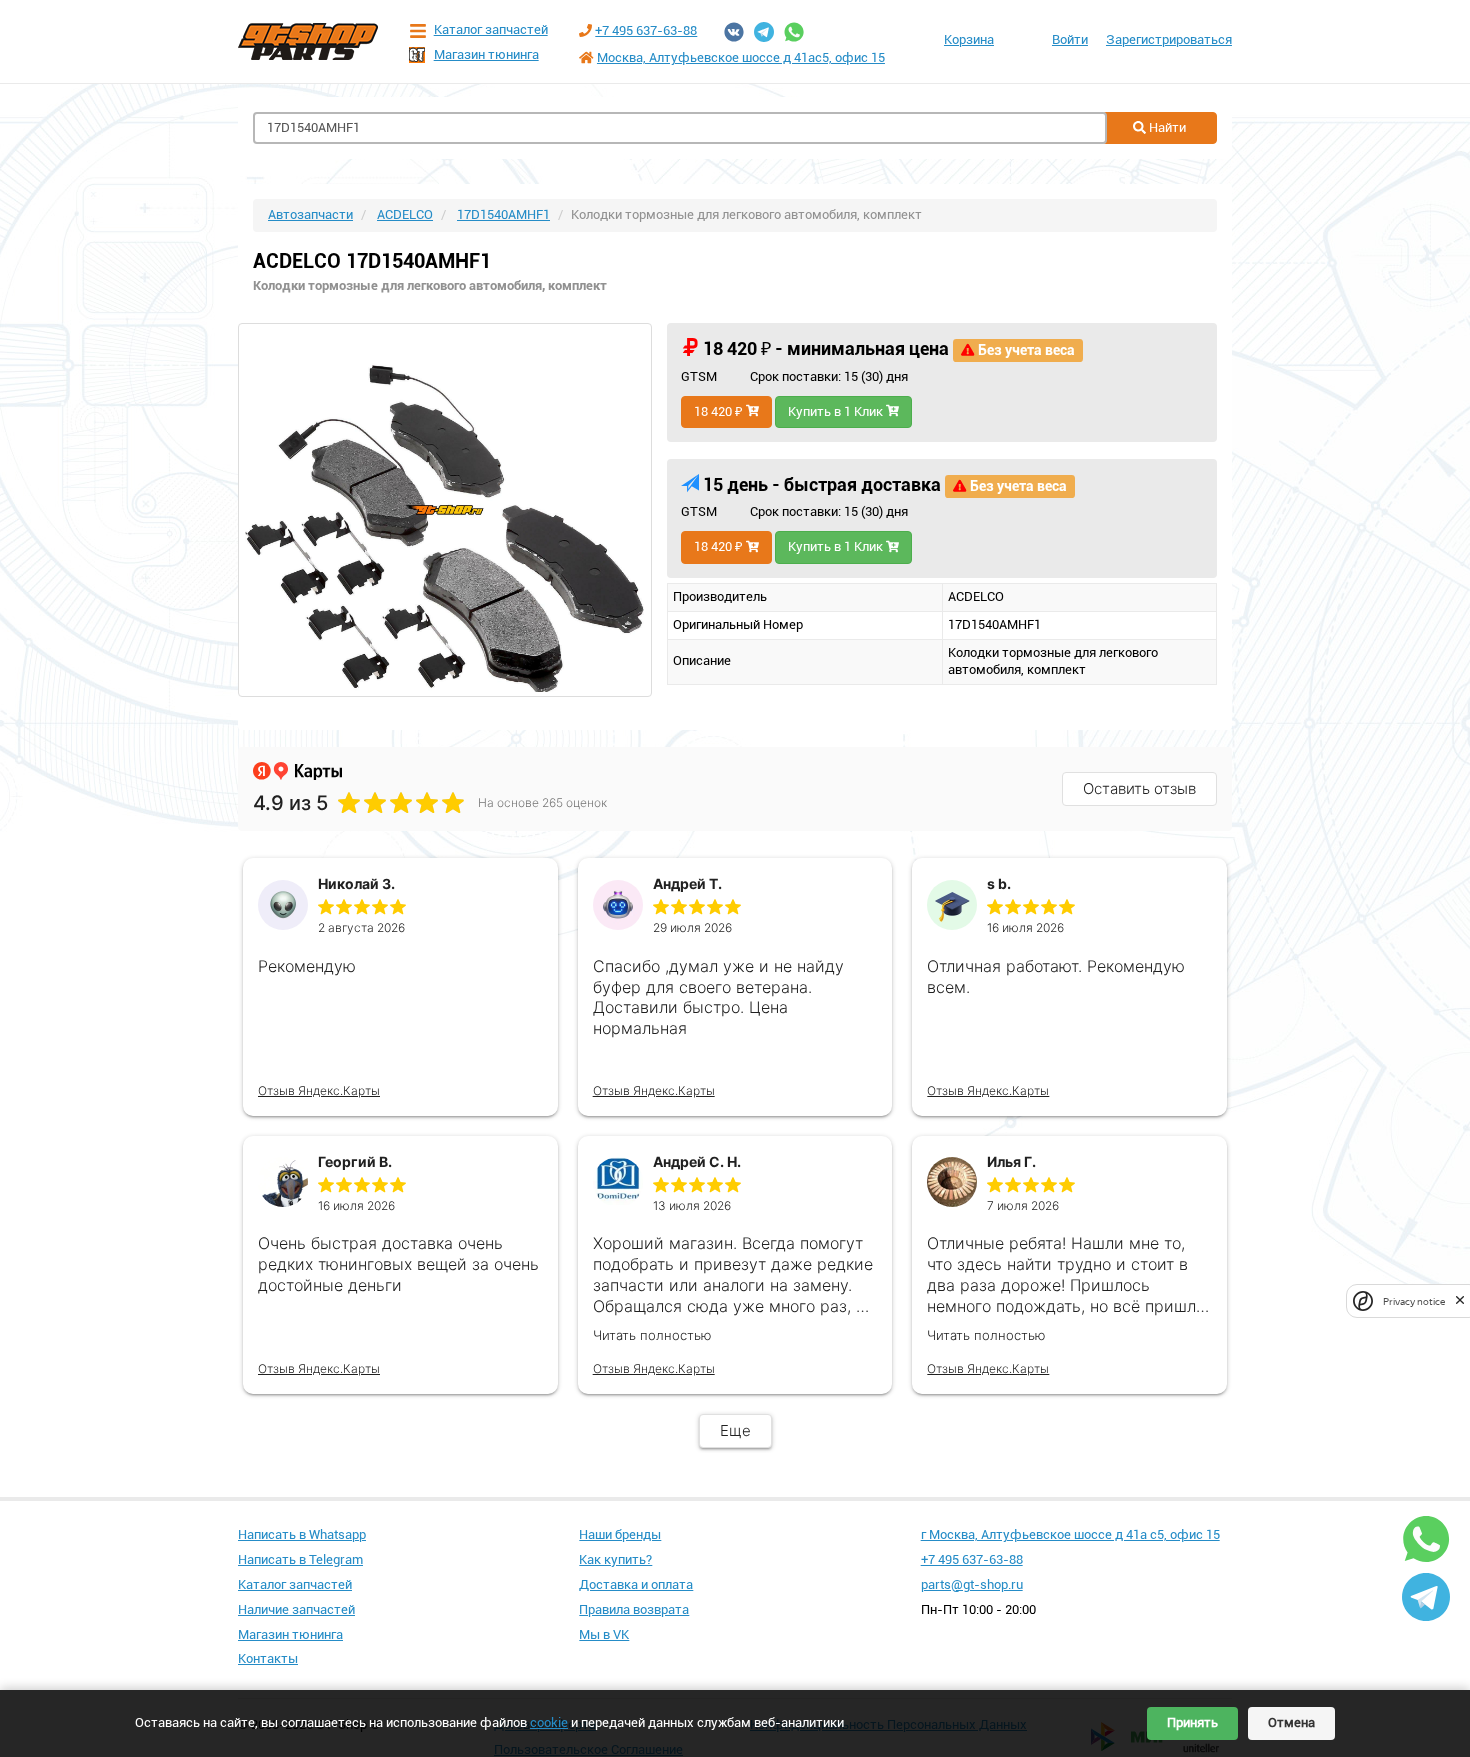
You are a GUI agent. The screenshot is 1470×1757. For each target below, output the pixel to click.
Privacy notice (1414, 1300)
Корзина (969, 39)
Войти (1070, 39)
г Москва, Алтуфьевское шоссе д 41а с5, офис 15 (1070, 1534)
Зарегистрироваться (1169, 39)
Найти (1166, 127)
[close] (1460, 1300)
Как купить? (615, 1559)
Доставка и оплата (636, 1584)
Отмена (1291, 1722)
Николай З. (356, 883)
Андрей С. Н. (697, 1161)
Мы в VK (604, 1634)
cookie (549, 1722)
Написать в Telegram (300, 1559)
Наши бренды (620, 1534)
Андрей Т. (687, 883)
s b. (999, 883)
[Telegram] (764, 32)
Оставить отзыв (1139, 788)
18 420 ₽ (720, 411)
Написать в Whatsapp (302, 1534)
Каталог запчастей (491, 29)
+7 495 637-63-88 (646, 30)
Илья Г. (1011, 1161)
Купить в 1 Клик (837, 411)
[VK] (734, 32)
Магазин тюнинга (486, 54)
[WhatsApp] (794, 32)
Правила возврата (634, 1609)
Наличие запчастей (296, 1609)
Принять (1192, 1722)
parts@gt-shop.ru (972, 1584)
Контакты (268, 1658)
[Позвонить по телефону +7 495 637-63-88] (585, 30)
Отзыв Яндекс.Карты (319, 1090)
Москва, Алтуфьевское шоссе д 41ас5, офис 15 (741, 57)
